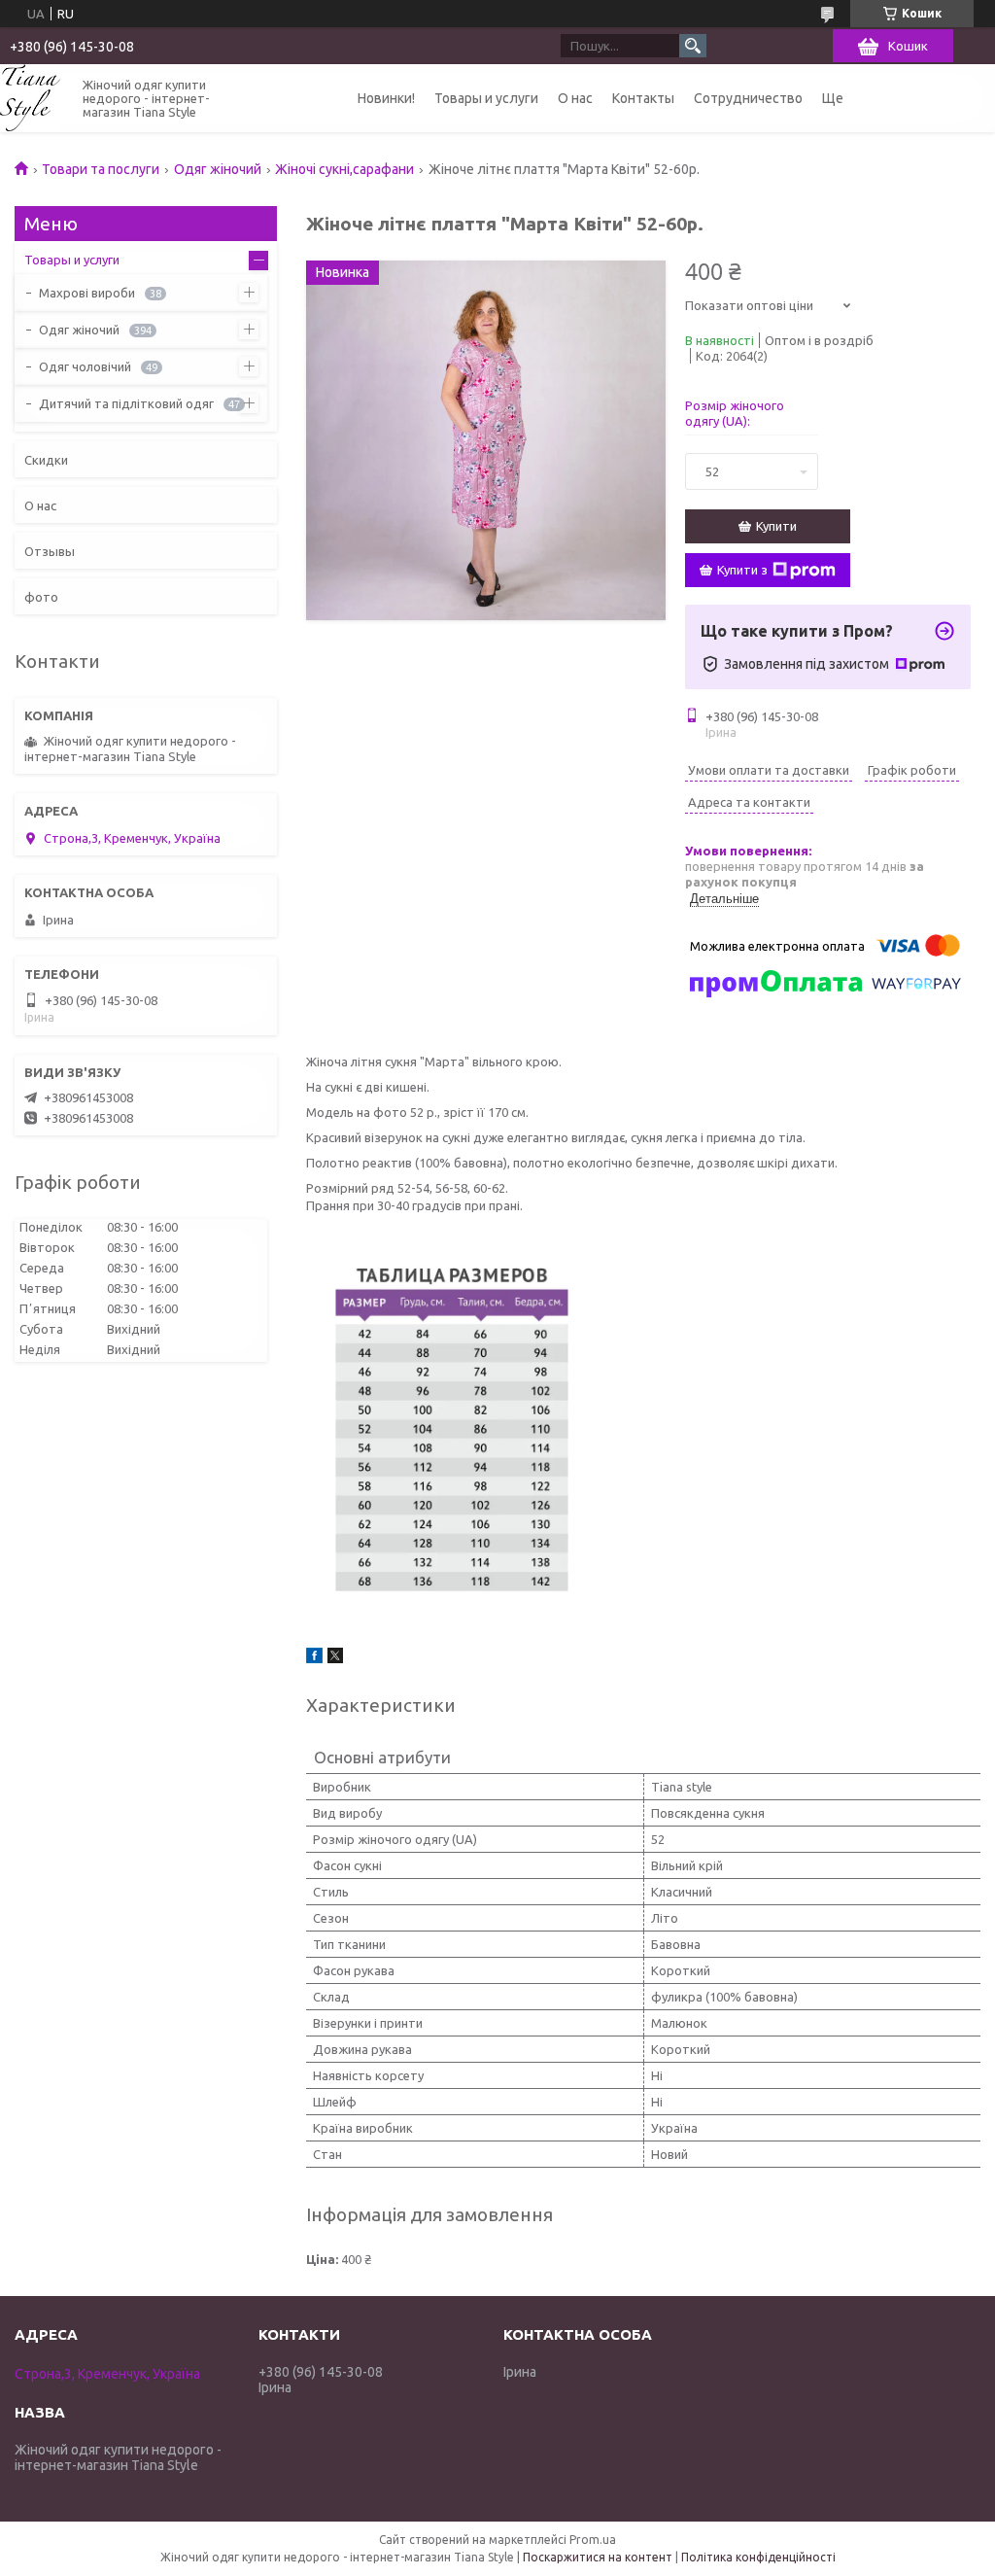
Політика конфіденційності (758, 2557)
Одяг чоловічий (85, 366)
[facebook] (314, 1658)
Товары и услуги (486, 98)
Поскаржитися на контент (598, 2557)
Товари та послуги (101, 169)
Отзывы (50, 551)
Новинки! (386, 98)
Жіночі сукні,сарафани (344, 169)
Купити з (742, 570)
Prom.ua (593, 2540)
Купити (776, 526)
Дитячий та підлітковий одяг (126, 403)
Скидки (46, 460)
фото (41, 597)
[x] (335, 1658)
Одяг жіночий (218, 169)
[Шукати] (693, 46)
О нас (575, 98)
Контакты (643, 98)
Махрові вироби (87, 293)
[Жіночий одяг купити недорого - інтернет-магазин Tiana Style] (30, 98)
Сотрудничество (748, 98)
